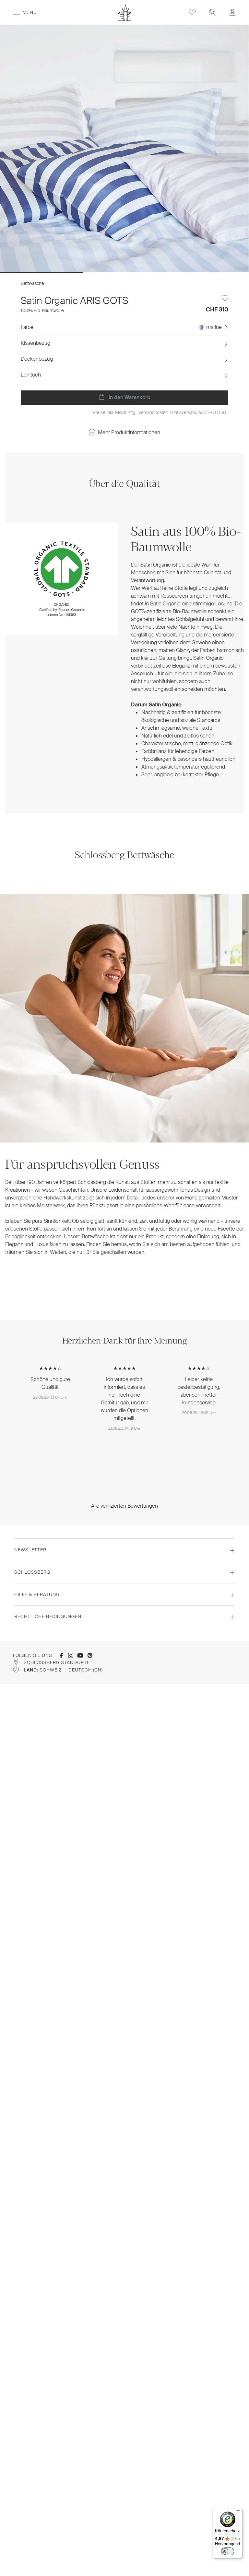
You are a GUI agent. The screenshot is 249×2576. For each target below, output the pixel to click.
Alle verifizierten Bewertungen (124, 1506)
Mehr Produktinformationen (129, 432)
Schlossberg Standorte (57, 1662)
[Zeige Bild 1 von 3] (41, 273)
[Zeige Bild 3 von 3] (207, 273)
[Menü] (239, 2512)
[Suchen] (212, 12)
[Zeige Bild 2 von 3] (124, 273)
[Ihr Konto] (232, 12)
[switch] (228, 2551)
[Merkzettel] (192, 12)
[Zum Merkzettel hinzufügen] (225, 298)
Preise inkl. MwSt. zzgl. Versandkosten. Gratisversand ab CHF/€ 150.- (160, 412)
